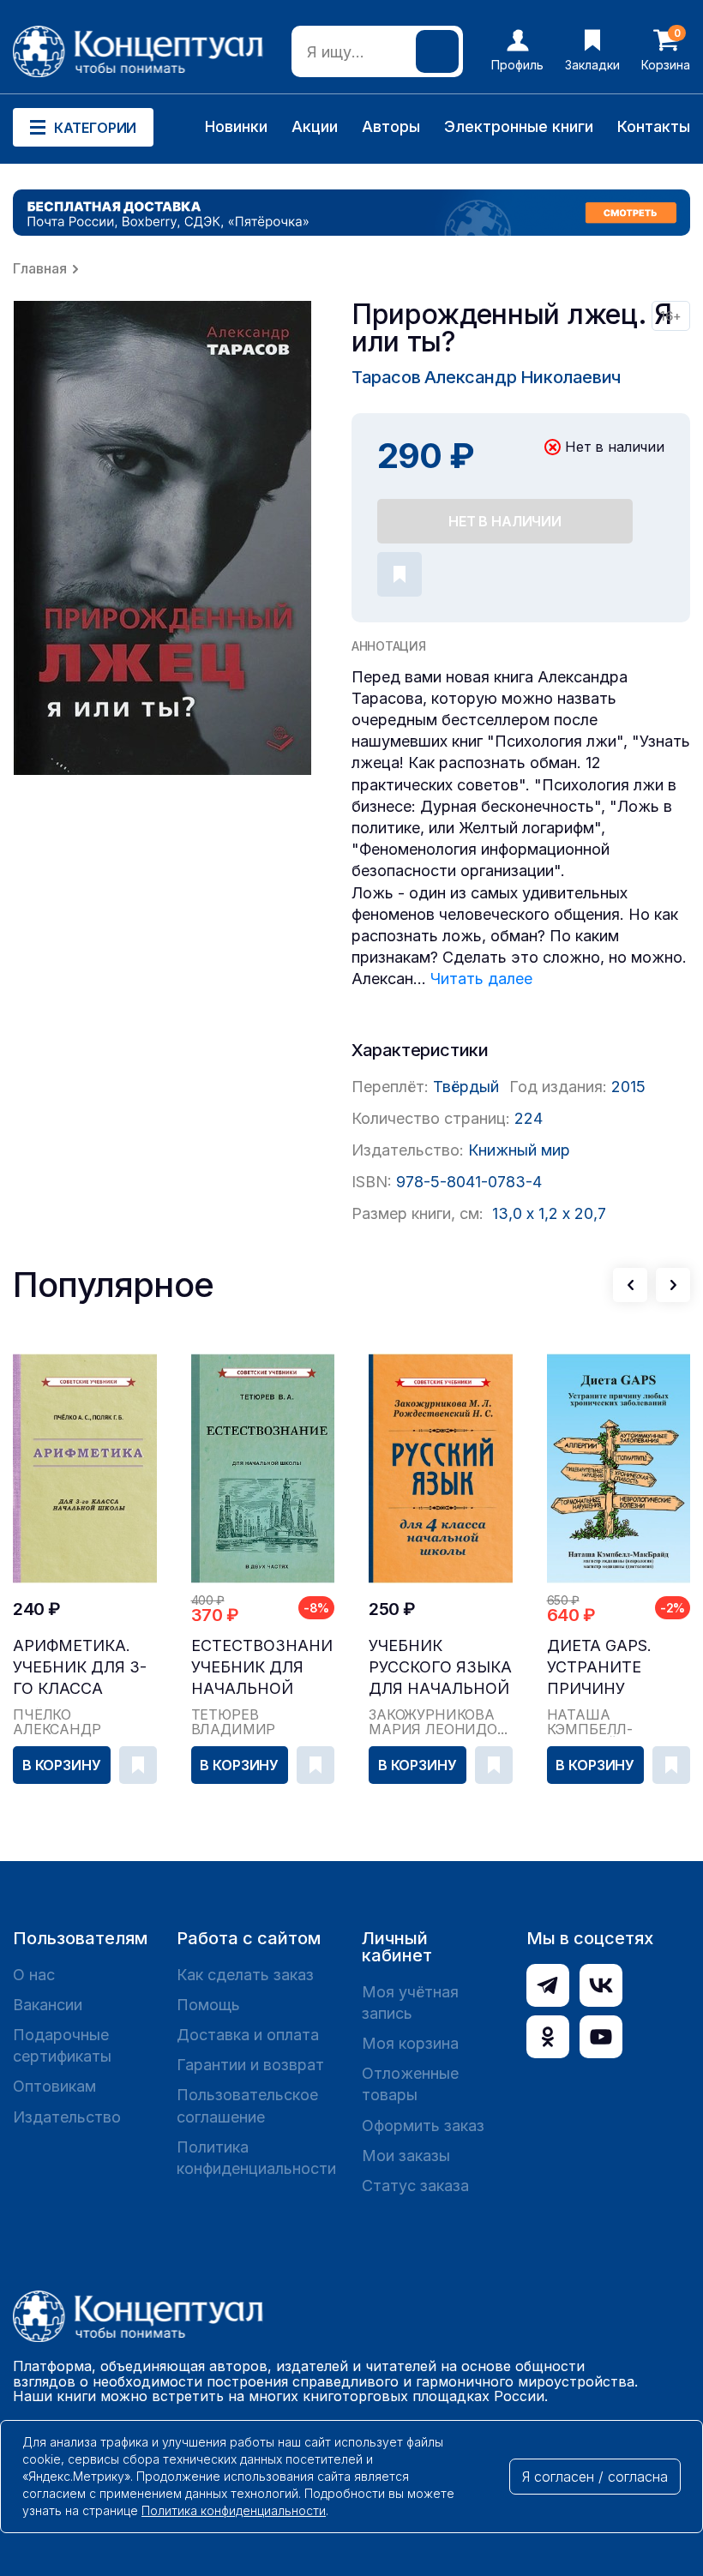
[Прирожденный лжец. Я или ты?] (163, 538)
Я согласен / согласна (595, 2477)
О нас (34, 1975)
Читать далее (481, 979)
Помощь (208, 2005)
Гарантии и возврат (250, 2065)
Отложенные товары (410, 2084)
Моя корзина (410, 2043)
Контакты (654, 126)
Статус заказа (415, 2186)
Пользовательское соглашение (247, 2105)
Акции (315, 126)
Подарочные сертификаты (62, 2045)
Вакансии (48, 2005)
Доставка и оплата (248, 2035)
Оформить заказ (423, 2126)
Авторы (391, 126)
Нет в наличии (505, 521)
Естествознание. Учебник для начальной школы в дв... (263, 1668)
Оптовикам (54, 2086)
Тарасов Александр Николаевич (486, 377)
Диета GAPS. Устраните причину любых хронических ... (616, 1668)
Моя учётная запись (410, 2003)
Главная (40, 268)
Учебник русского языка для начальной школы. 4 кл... (440, 1668)
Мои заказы (406, 2156)
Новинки (236, 126)
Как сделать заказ (245, 1975)
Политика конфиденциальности (256, 2158)
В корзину (62, 1765)
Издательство (67, 2117)
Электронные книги (519, 126)
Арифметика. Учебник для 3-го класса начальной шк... (80, 1668)
